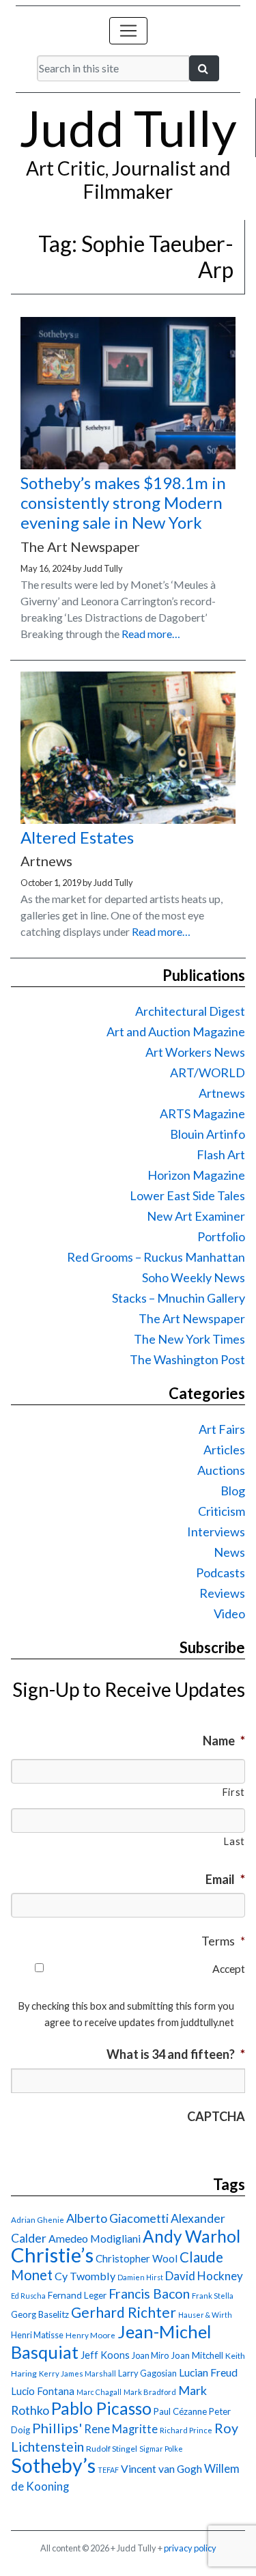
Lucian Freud (208, 2372)
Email (225, 1879)
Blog (233, 1491)
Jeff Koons (105, 2355)
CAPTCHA (216, 2116)
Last (234, 1841)
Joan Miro (150, 2355)
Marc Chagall (99, 2392)
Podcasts (221, 1573)
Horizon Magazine (196, 1175)
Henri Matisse (37, 2335)
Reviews (222, 1593)
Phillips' (57, 2428)
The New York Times (189, 1339)
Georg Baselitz (40, 2314)
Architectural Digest (190, 1011)
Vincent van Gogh (161, 2468)
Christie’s (52, 2255)
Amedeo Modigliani (95, 2238)
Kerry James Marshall (77, 2373)
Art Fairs (222, 1429)
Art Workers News (195, 1052)
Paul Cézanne (180, 2411)
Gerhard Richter (124, 2312)
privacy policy (190, 2548)
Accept (229, 1968)
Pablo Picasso (101, 2408)
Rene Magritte (121, 2429)
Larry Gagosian (147, 2373)
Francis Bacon (149, 2294)
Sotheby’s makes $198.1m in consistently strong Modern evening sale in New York (123, 502)
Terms (223, 1941)
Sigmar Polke (161, 2449)
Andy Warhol (191, 2236)
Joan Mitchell (197, 2355)
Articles (224, 1450)
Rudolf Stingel (112, 2449)
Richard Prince (186, 2430)
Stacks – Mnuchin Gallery (179, 1298)
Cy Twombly (85, 2276)
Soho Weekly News (194, 1277)
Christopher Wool (137, 2258)
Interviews (216, 1532)
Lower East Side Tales (187, 1195)
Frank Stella (213, 2296)
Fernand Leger (77, 2295)
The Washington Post (187, 1359)
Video (229, 1614)
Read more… (151, 634)
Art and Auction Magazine (176, 1031)
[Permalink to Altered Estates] (128, 819)
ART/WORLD (208, 1072)
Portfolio (221, 1236)
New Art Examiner (196, 1216)
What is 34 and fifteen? (176, 2054)
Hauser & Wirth (205, 2315)
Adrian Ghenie (38, 2220)
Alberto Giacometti (117, 2218)
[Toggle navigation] (128, 31)
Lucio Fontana (43, 2391)
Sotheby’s (53, 2465)
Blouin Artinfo (208, 1134)
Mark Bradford (150, 2392)
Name (224, 1741)
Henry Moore (90, 2335)
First (233, 1792)
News (229, 1552)
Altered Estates (77, 837)
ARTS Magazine (202, 1113)
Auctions (221, 1470)
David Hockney (204, 2276)
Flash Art (221, 1154)
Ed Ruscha (28, 2296)
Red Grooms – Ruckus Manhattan (156, 1257)
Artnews (222, 1093)
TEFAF (108, 2470)
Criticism (222, 1511)
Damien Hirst (140, 2277)
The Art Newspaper (192, 1318)
